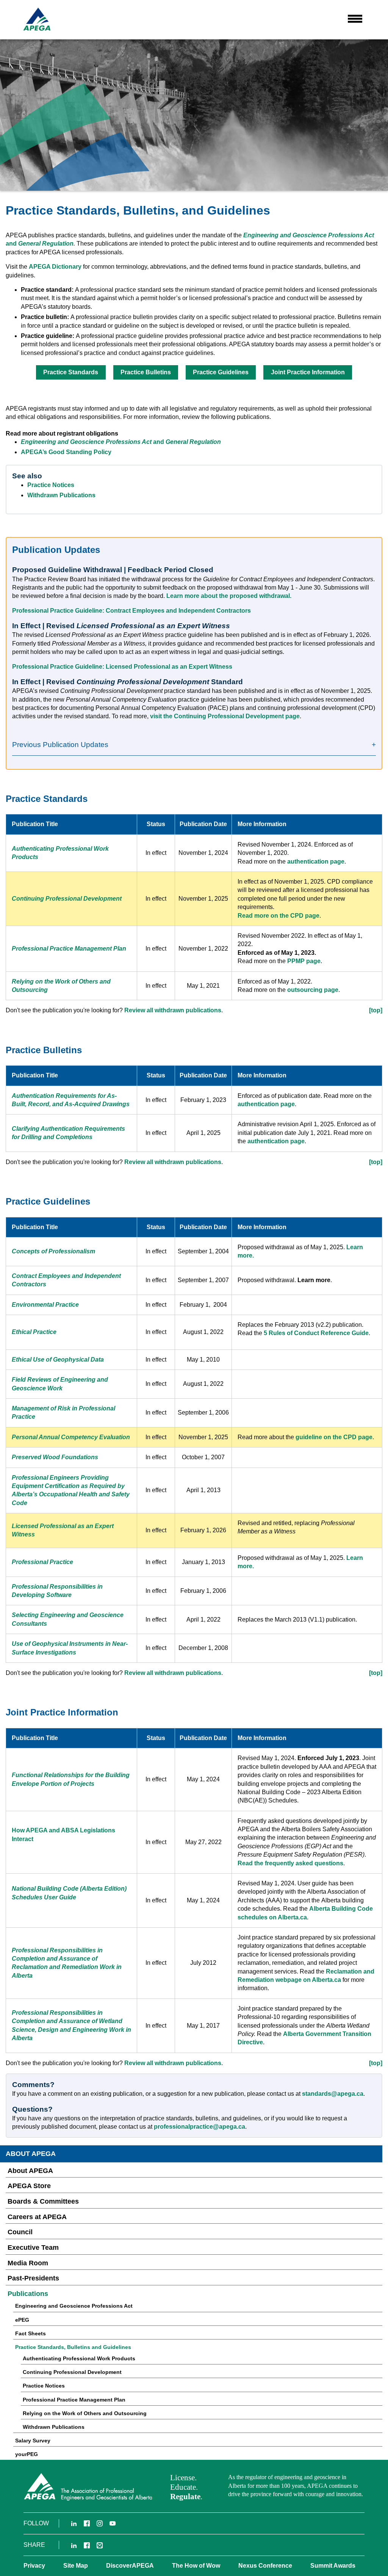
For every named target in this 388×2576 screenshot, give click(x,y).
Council (20, 2232)
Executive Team (33, 2248)
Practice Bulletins (146, 372)
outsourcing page (313, 990)
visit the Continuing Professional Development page (225, 716)
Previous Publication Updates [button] (60, 745)
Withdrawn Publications (61, 495)
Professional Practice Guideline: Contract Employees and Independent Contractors (131, 611)
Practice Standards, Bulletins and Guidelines (73, 2347)
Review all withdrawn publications (173, 1010)
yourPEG (27, 2454)
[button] (355, 19)
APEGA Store (29, 2186)
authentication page (316, 862)
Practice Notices (51, 485)
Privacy (34, 2566)
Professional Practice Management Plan (74, 2400)
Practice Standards (71, 372)
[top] (376, 1010)
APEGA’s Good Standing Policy (66, 452)
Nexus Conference (265, 2566)
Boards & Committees (43, 2201)
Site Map (76, 2566)
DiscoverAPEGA (130, 2566)
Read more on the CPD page (278, 916)
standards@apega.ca (333, 2094)
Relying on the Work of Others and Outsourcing (85, 2413)
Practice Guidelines (221, 372)
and (40, 244)
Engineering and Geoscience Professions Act (309, 235)
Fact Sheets (31, 2333)
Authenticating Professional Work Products (79, 2358)
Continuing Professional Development (72, 2372)
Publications (28, 2294)
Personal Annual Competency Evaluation (71, 1437)
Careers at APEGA (37, 2217)
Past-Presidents (33, 2278)
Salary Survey (33, 2441)
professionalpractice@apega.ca (199, 2127)
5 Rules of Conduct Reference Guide (316, 1333)
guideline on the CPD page (334, 1437)
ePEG (22, 2320)
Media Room (28, 2263)
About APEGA (30, 2171)
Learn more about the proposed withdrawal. (229, 596)
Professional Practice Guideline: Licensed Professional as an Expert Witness (122, 667)
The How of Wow (196, 2566)
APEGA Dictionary (55, 267)
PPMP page (304, 961)
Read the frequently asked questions (290, 1863)
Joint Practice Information (308, 372)
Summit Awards (333, 2566)
